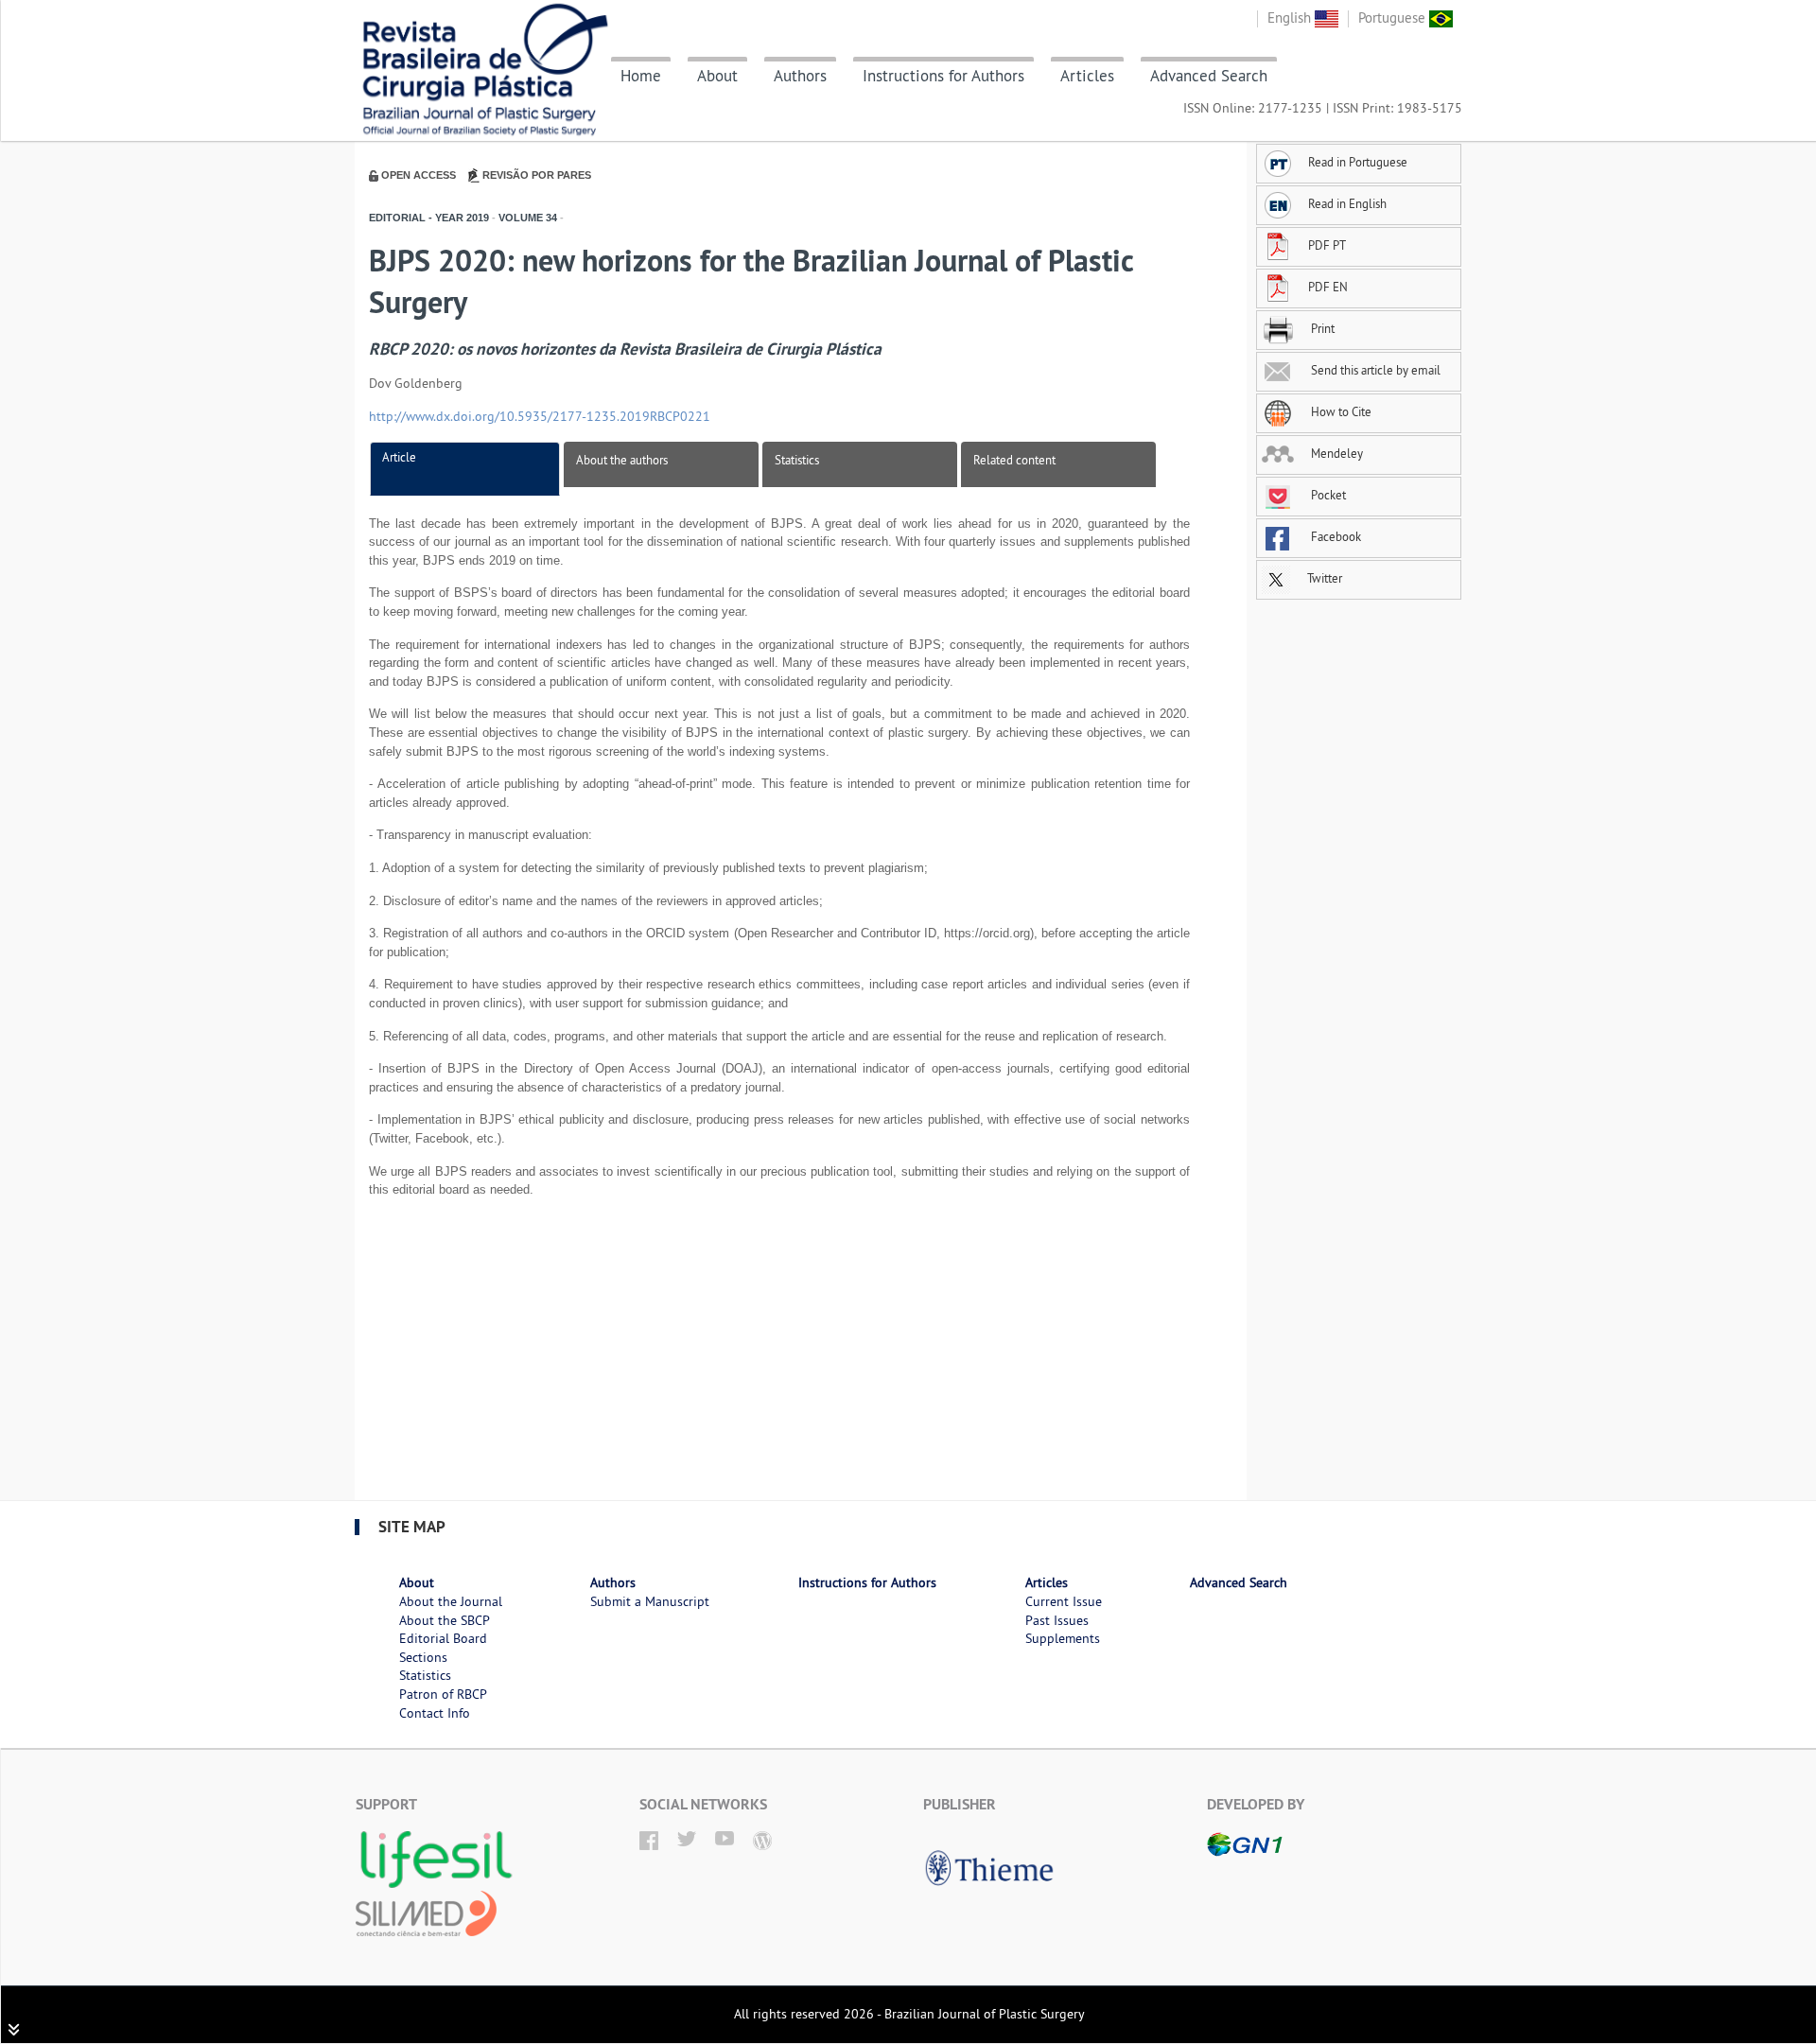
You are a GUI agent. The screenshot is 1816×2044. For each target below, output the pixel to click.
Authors (800, 76)
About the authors (622, 460)
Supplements (1063, 1638)
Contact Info (435, 1713)
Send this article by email (1374, 370)
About (717, 76)
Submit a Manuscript (650, 1601)
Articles (1087, 76)
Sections (423, 1657)
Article (399, 457)
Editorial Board (443, 1638)
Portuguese (1394, 17)
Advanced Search (1209, 76)
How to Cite (1340, 411)
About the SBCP (445, 1620)
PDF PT (1327, 245)
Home (641, 76)
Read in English (1347, 203)
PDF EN (1328, 287)
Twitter (1323, 578)
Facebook (1335, 536)
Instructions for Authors (943, 76)
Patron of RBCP (443, 1694)
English (1291, 17)
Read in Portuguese (1358, 162)
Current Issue (1064, 1601)
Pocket (1327, 495)
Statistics (797, 460)
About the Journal (451, 1601)
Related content (1014, 460)
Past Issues (1057, 1620)
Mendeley (1336, 453)
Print (1321, 328)
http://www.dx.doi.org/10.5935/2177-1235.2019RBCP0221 (540, 416)
